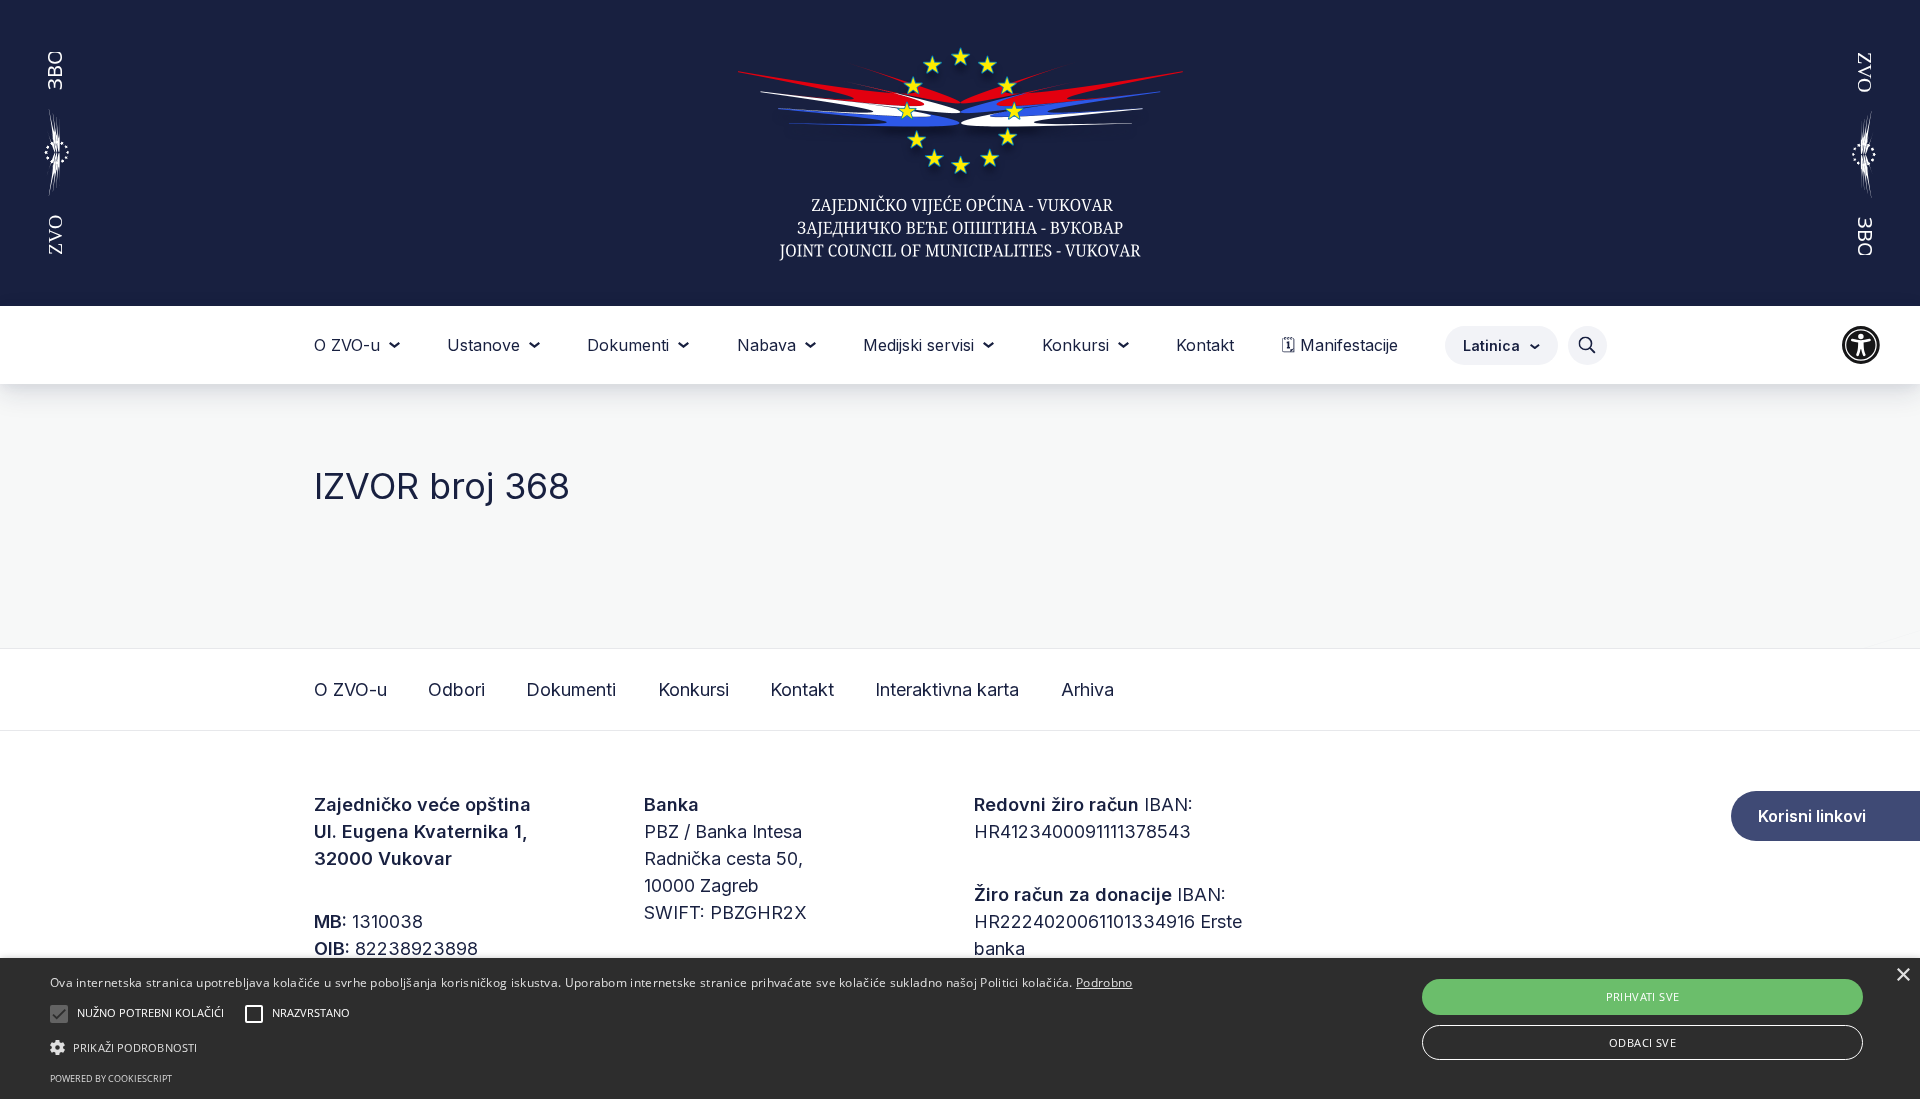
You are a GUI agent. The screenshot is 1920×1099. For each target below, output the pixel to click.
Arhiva (1087, 689)
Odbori (456, 689)
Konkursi (693, 689)
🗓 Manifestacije (1340, 345)
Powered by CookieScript (111, 1078)
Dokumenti (571, 689)
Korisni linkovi (1812, 816)
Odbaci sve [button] (1642, 1042)
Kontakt (1205, 345)
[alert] (960, 1028)
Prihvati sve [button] (1643, 996)
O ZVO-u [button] (349, 345)
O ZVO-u (350, 689)
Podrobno (1104, 982)
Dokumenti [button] (630, 345)
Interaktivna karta (947, 689)
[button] (591, 1047)
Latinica (1493, 345)
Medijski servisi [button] (921, 345)
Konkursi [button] (1078, 345)
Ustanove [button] (486, 345)
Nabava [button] (769, 345)
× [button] (1902, 975)
